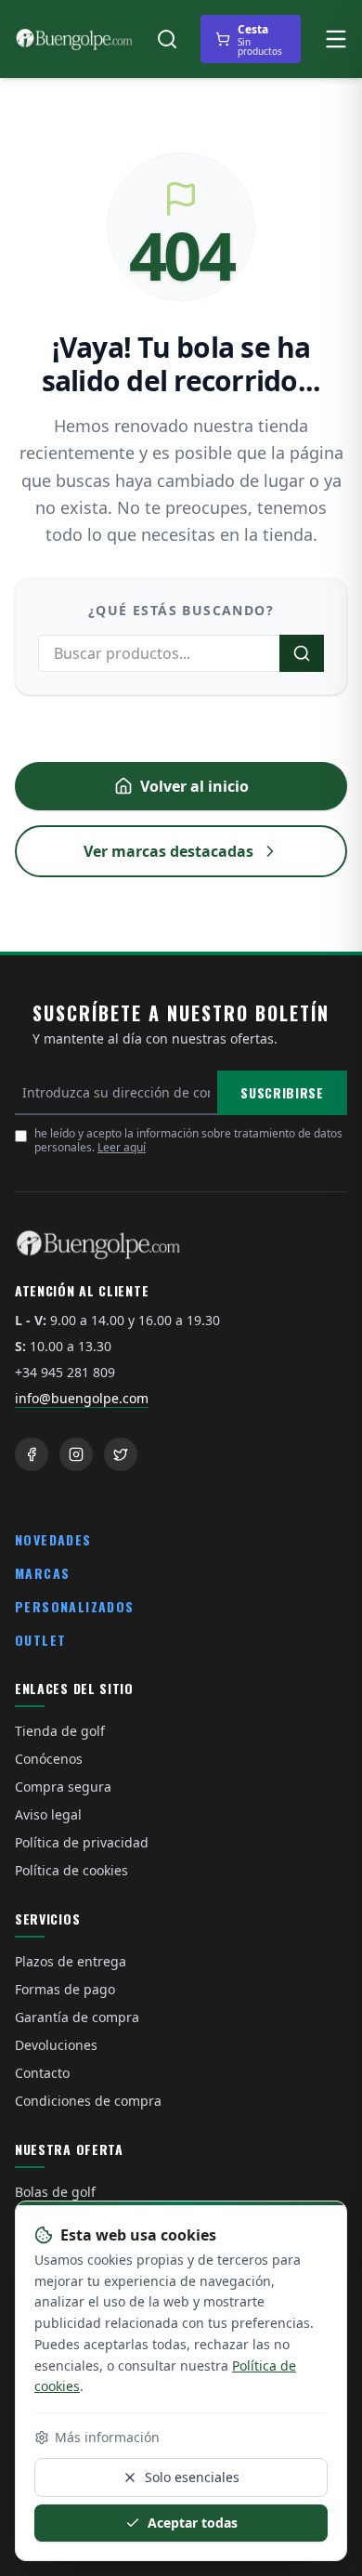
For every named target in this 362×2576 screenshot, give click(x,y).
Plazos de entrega (71, 1961)
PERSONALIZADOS (75, 1606)
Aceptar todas (193, 2523)
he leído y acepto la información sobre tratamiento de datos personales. (188, 1140)
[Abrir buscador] (167, 39)
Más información (107, 2437)
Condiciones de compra (88, 2101)
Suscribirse (282, 1092)
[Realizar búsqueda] (302, 653)
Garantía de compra (77, 2017)
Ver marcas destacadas (168, 851)
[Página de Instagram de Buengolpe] (76, 1454)
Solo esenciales (192, 2477)
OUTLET (40, 1640)
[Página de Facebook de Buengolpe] (32, 1454)
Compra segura (63, 1787)
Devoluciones (56, 2045)
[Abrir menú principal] (336, 39)
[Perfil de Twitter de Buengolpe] (121, 1454)
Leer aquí (122, 1147)
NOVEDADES (53, 1539)
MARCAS (42, 1573)
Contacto (42, 2073)
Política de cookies (71, 1870)
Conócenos (49, 1759)
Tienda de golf (60, 1731)
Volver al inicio (194, 786)
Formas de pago (65, 1989)
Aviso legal (48, 1814)
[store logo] (74, 39)
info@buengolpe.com (82, 1398)
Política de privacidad (82, 1842)
